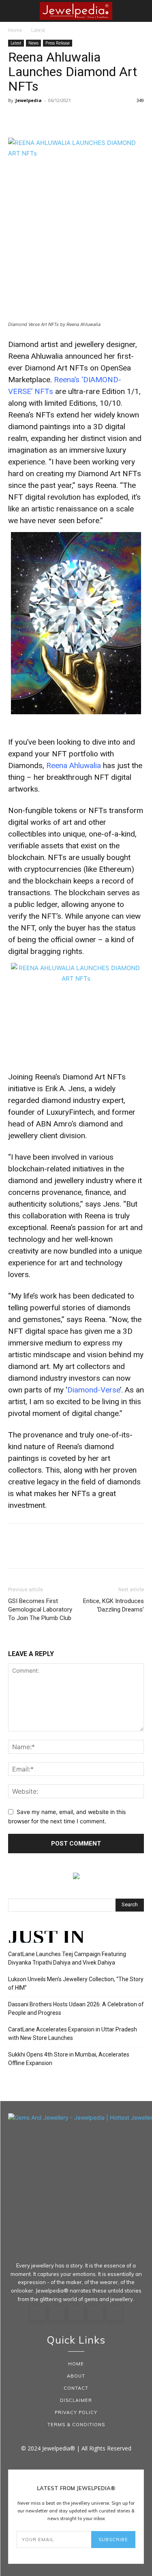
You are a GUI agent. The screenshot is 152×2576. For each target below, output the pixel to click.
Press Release (58, 43)
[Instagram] (57, 2313)
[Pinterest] (54, 119)
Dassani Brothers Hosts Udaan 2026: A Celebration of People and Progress (76, 2009)
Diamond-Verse (94, 1390)
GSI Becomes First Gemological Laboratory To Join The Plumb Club (40, 1609)
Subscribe (113, 2540)
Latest (38, 30)
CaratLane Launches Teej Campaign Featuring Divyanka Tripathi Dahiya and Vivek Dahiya (67, 1958)
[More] (91, 119)
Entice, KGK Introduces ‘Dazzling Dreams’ (113, 1605)
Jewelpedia (29, 100)
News (33, 43)
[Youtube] (115, 2313)
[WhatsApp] (72, 119)
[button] (14, 11)
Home (15, 30)
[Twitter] (35, 119)
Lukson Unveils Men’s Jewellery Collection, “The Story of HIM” (76, 1983)
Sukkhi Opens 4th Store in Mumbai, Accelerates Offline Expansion (69, 2059)
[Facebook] (16, 119)
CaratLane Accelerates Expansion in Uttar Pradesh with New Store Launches (73, 2034)
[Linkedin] (76, 2313)
